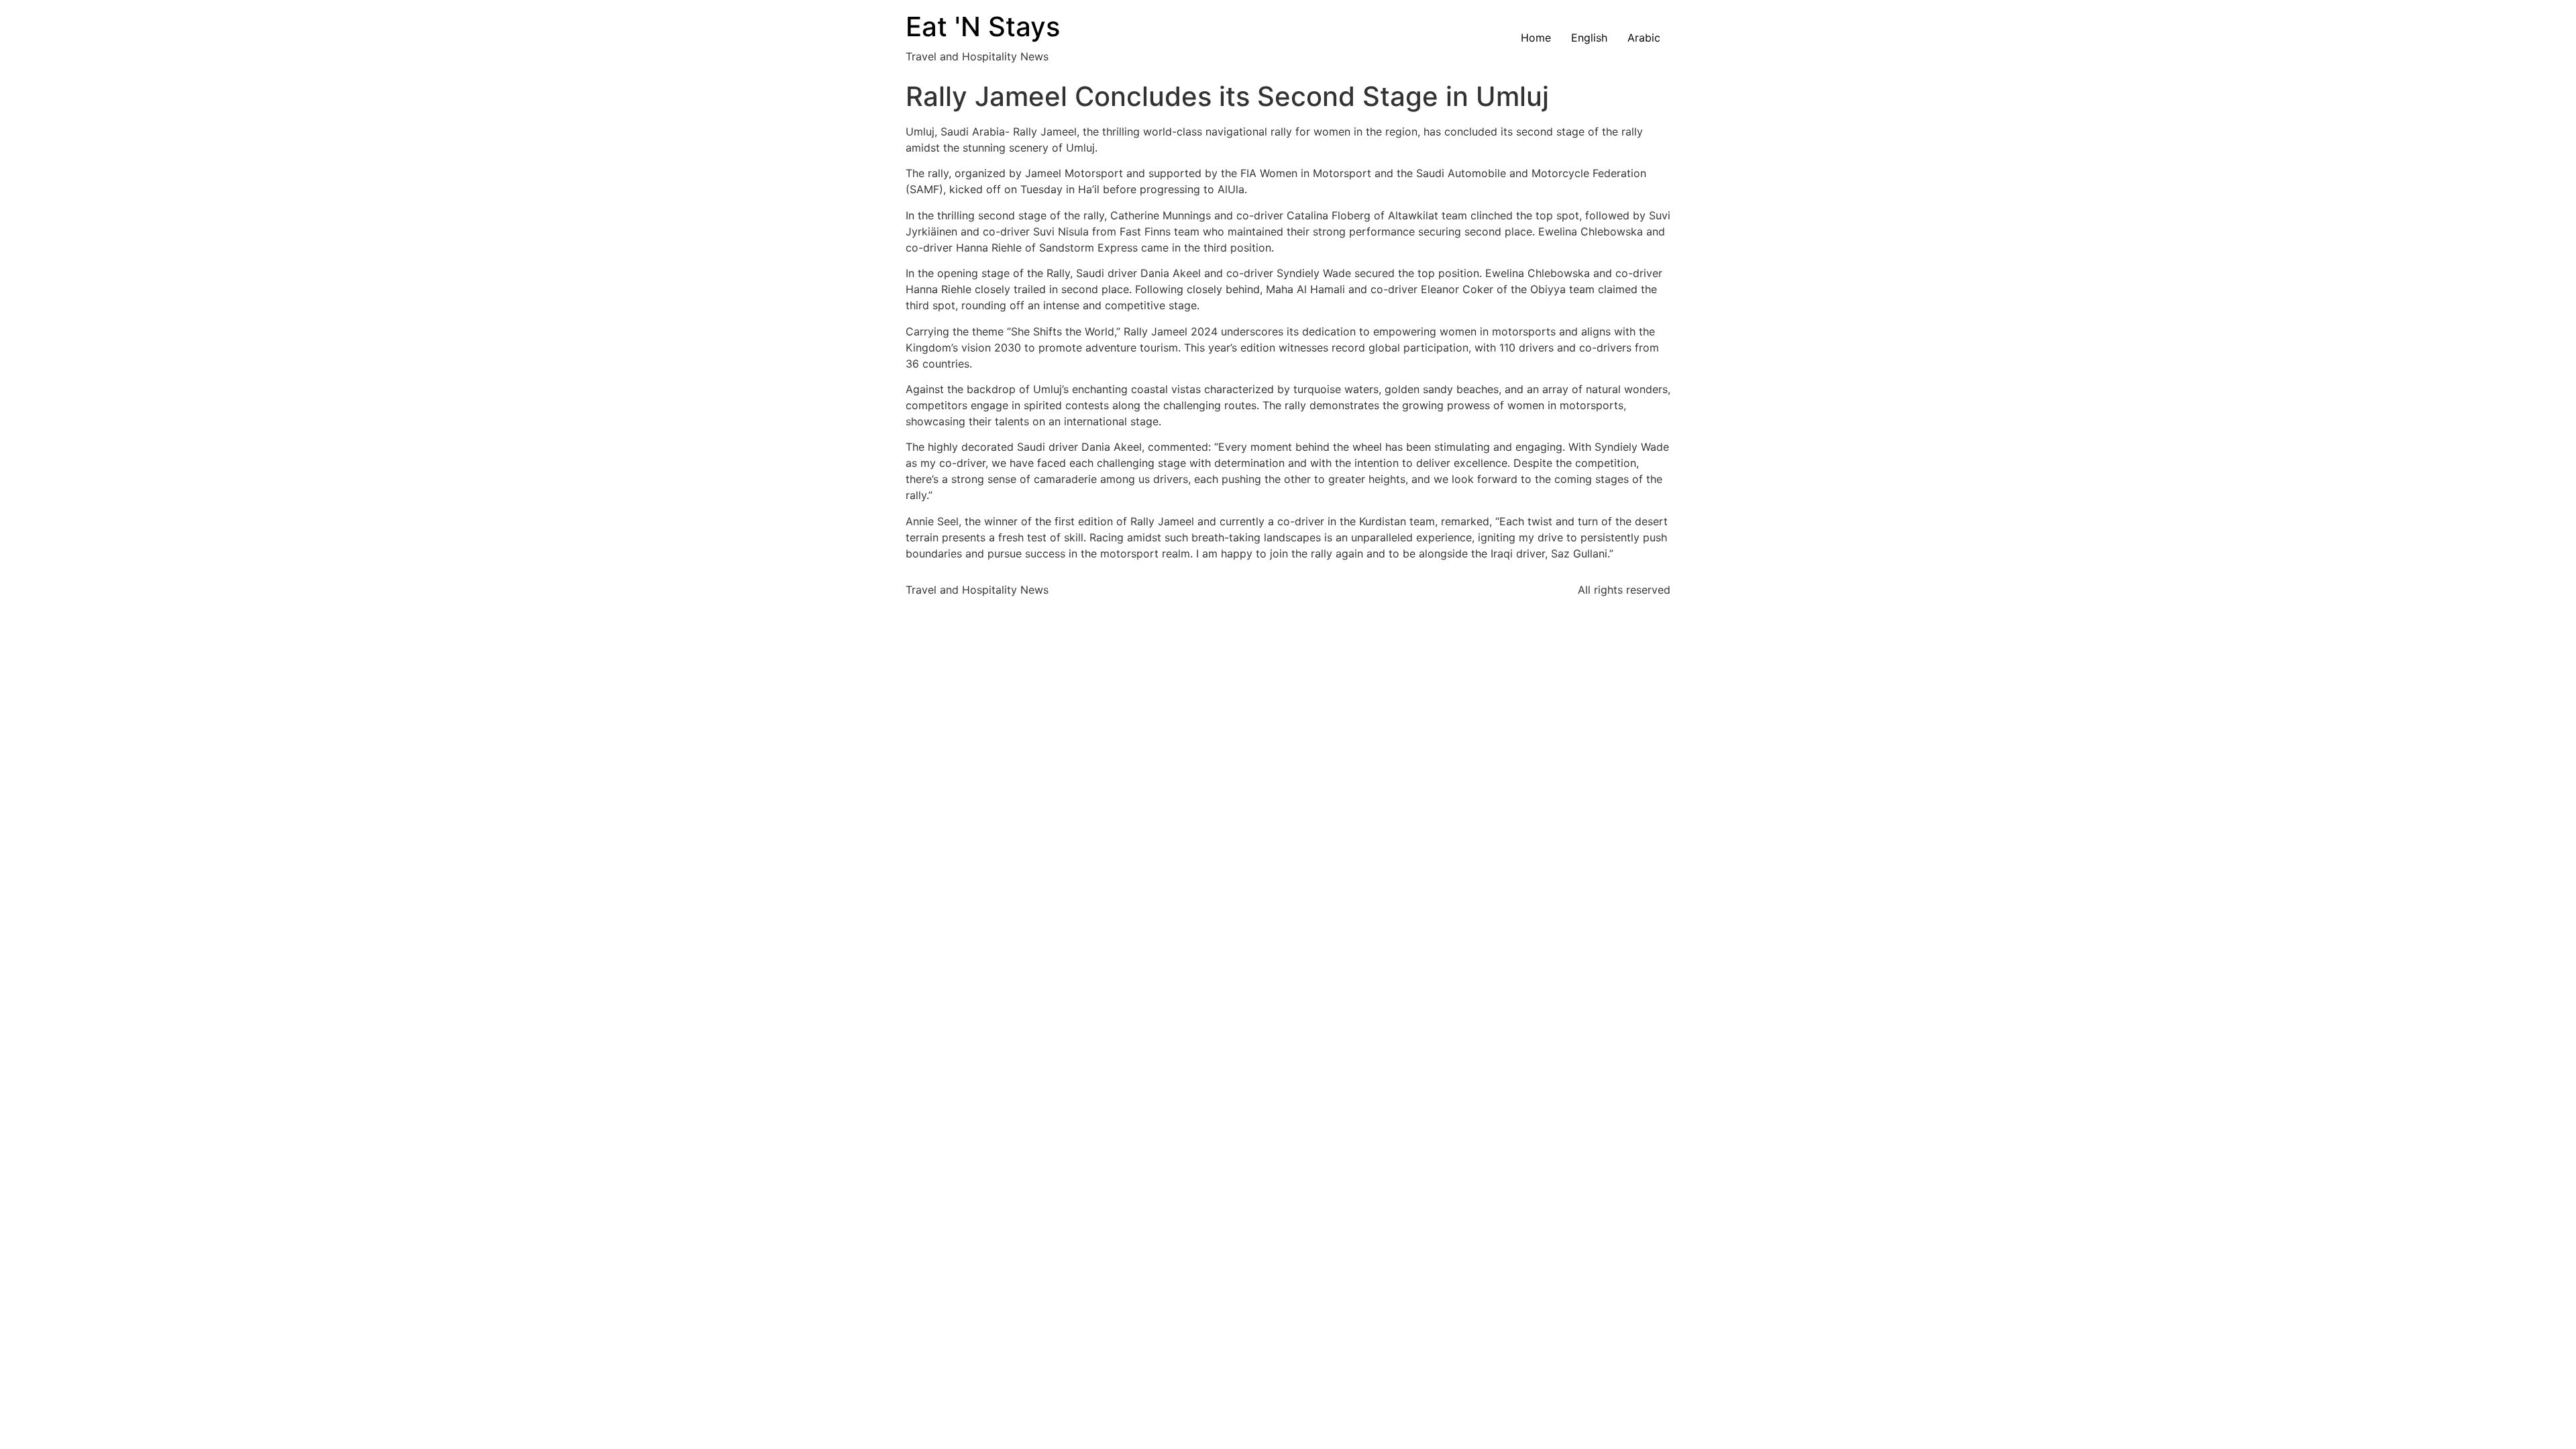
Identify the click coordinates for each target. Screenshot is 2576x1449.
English (1589, 38)
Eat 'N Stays (983, 26)
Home (1536, 38)
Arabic (1644, 38)
